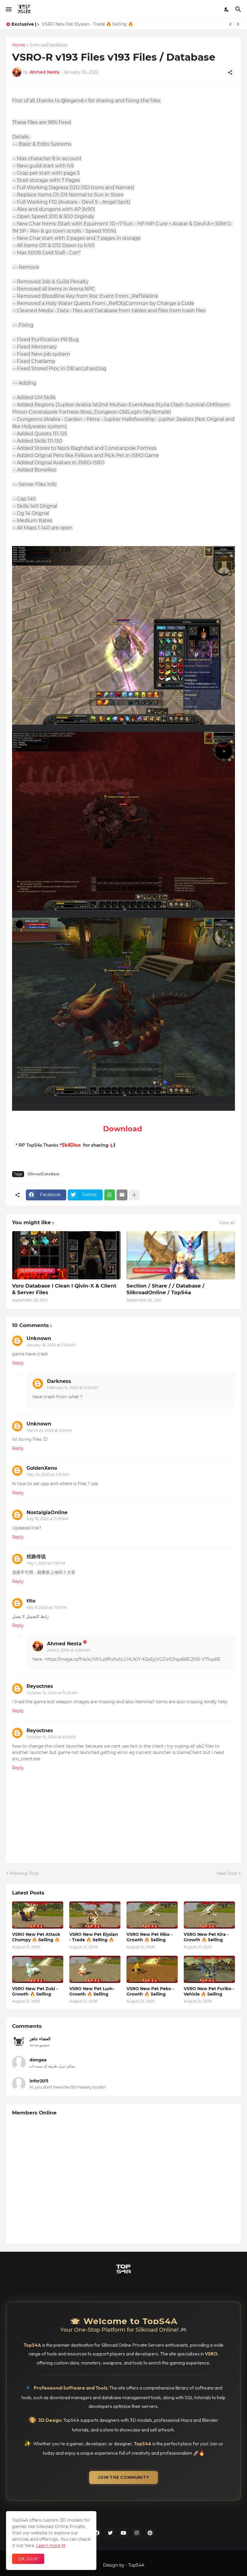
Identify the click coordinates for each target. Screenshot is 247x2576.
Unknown (39, 1338)
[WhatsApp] (110, 1195)
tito (31, 1601)
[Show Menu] (8, 9)
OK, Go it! (28, 2559)
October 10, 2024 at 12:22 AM (52, 1693)
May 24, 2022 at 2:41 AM (48, 1474)
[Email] (122, 1195)
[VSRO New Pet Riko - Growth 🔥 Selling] (152, 1915)
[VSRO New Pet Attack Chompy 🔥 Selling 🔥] (38, 1915)
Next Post (227, 1873)
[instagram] (137, 2533)
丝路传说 (36, 1556)
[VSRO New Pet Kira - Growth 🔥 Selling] (209, 1915)
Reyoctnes (40, 1686)
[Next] (238, 24)
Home (19, 45)
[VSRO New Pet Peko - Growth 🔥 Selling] (152, 1969)
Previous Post (24, 1873)
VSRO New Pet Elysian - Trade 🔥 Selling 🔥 (94, 1937)
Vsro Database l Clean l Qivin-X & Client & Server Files (64, 1289)
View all (227, 1223)
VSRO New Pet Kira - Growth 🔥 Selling (206, 1937)
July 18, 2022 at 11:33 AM (47, 1519)
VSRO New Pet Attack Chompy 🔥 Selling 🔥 (36, 1937)
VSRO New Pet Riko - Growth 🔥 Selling (84, 24)
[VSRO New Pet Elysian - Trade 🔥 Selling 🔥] (95, 1915)
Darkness (59, 1381)
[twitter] (110, 2533)
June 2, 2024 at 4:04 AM (68, 1650)
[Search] (239, 9)
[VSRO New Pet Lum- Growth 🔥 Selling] (95, 1969)
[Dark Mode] (227, 9)
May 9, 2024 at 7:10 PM (47, 1607)
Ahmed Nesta (64, 1644)
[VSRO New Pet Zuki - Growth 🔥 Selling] (38, 1969)
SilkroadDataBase (49, 45)
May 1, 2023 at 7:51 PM (46, 1563)
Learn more (48, 2546)
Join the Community (123, 2477)
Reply (18, 1363)
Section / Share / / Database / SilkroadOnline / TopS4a (166, 1289)
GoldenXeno (42, 1468)
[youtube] (123, 2533)
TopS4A (136, 2565)
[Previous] (230, 24)
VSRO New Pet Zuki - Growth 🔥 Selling (35, 1991)
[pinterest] (150, 2533)
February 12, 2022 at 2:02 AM (72, 1388)
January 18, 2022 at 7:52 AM (51, 1345)
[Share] (230, 72)
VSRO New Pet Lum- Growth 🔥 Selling (92, 1991)
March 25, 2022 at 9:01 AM (49, 1430)
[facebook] (97, 2533)
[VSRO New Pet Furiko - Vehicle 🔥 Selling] (209, 1969)
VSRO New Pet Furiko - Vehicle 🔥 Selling (209, 1991)
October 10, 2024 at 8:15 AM (51, 1737)
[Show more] (134, 1195)
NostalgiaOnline (47, 1512)
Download (123, 1129)
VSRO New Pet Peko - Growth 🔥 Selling (150, 1991)
